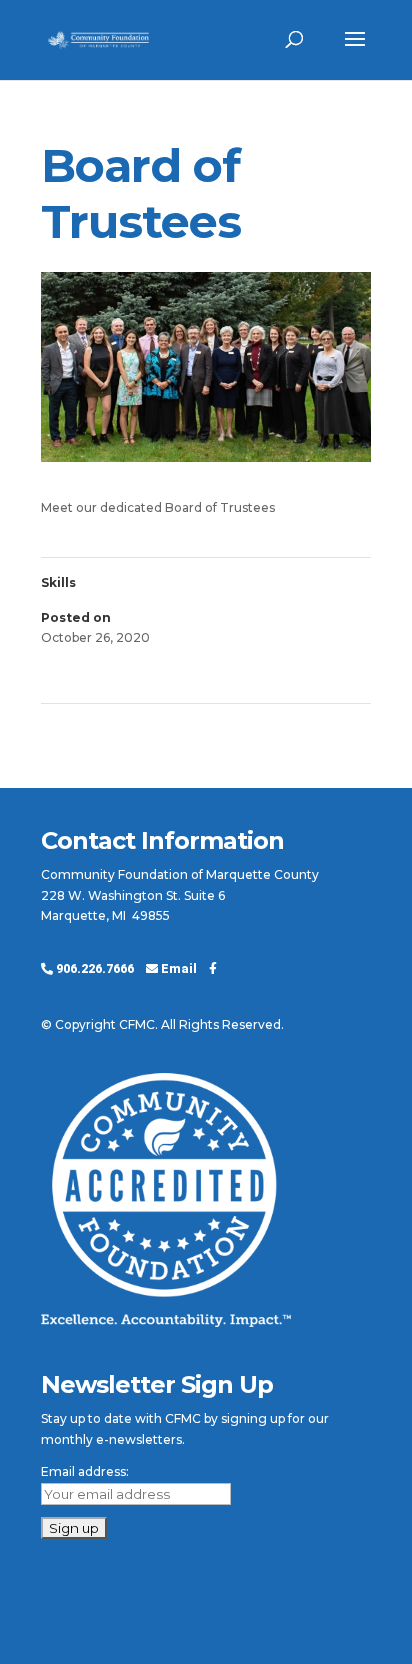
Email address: (85, 1471)
